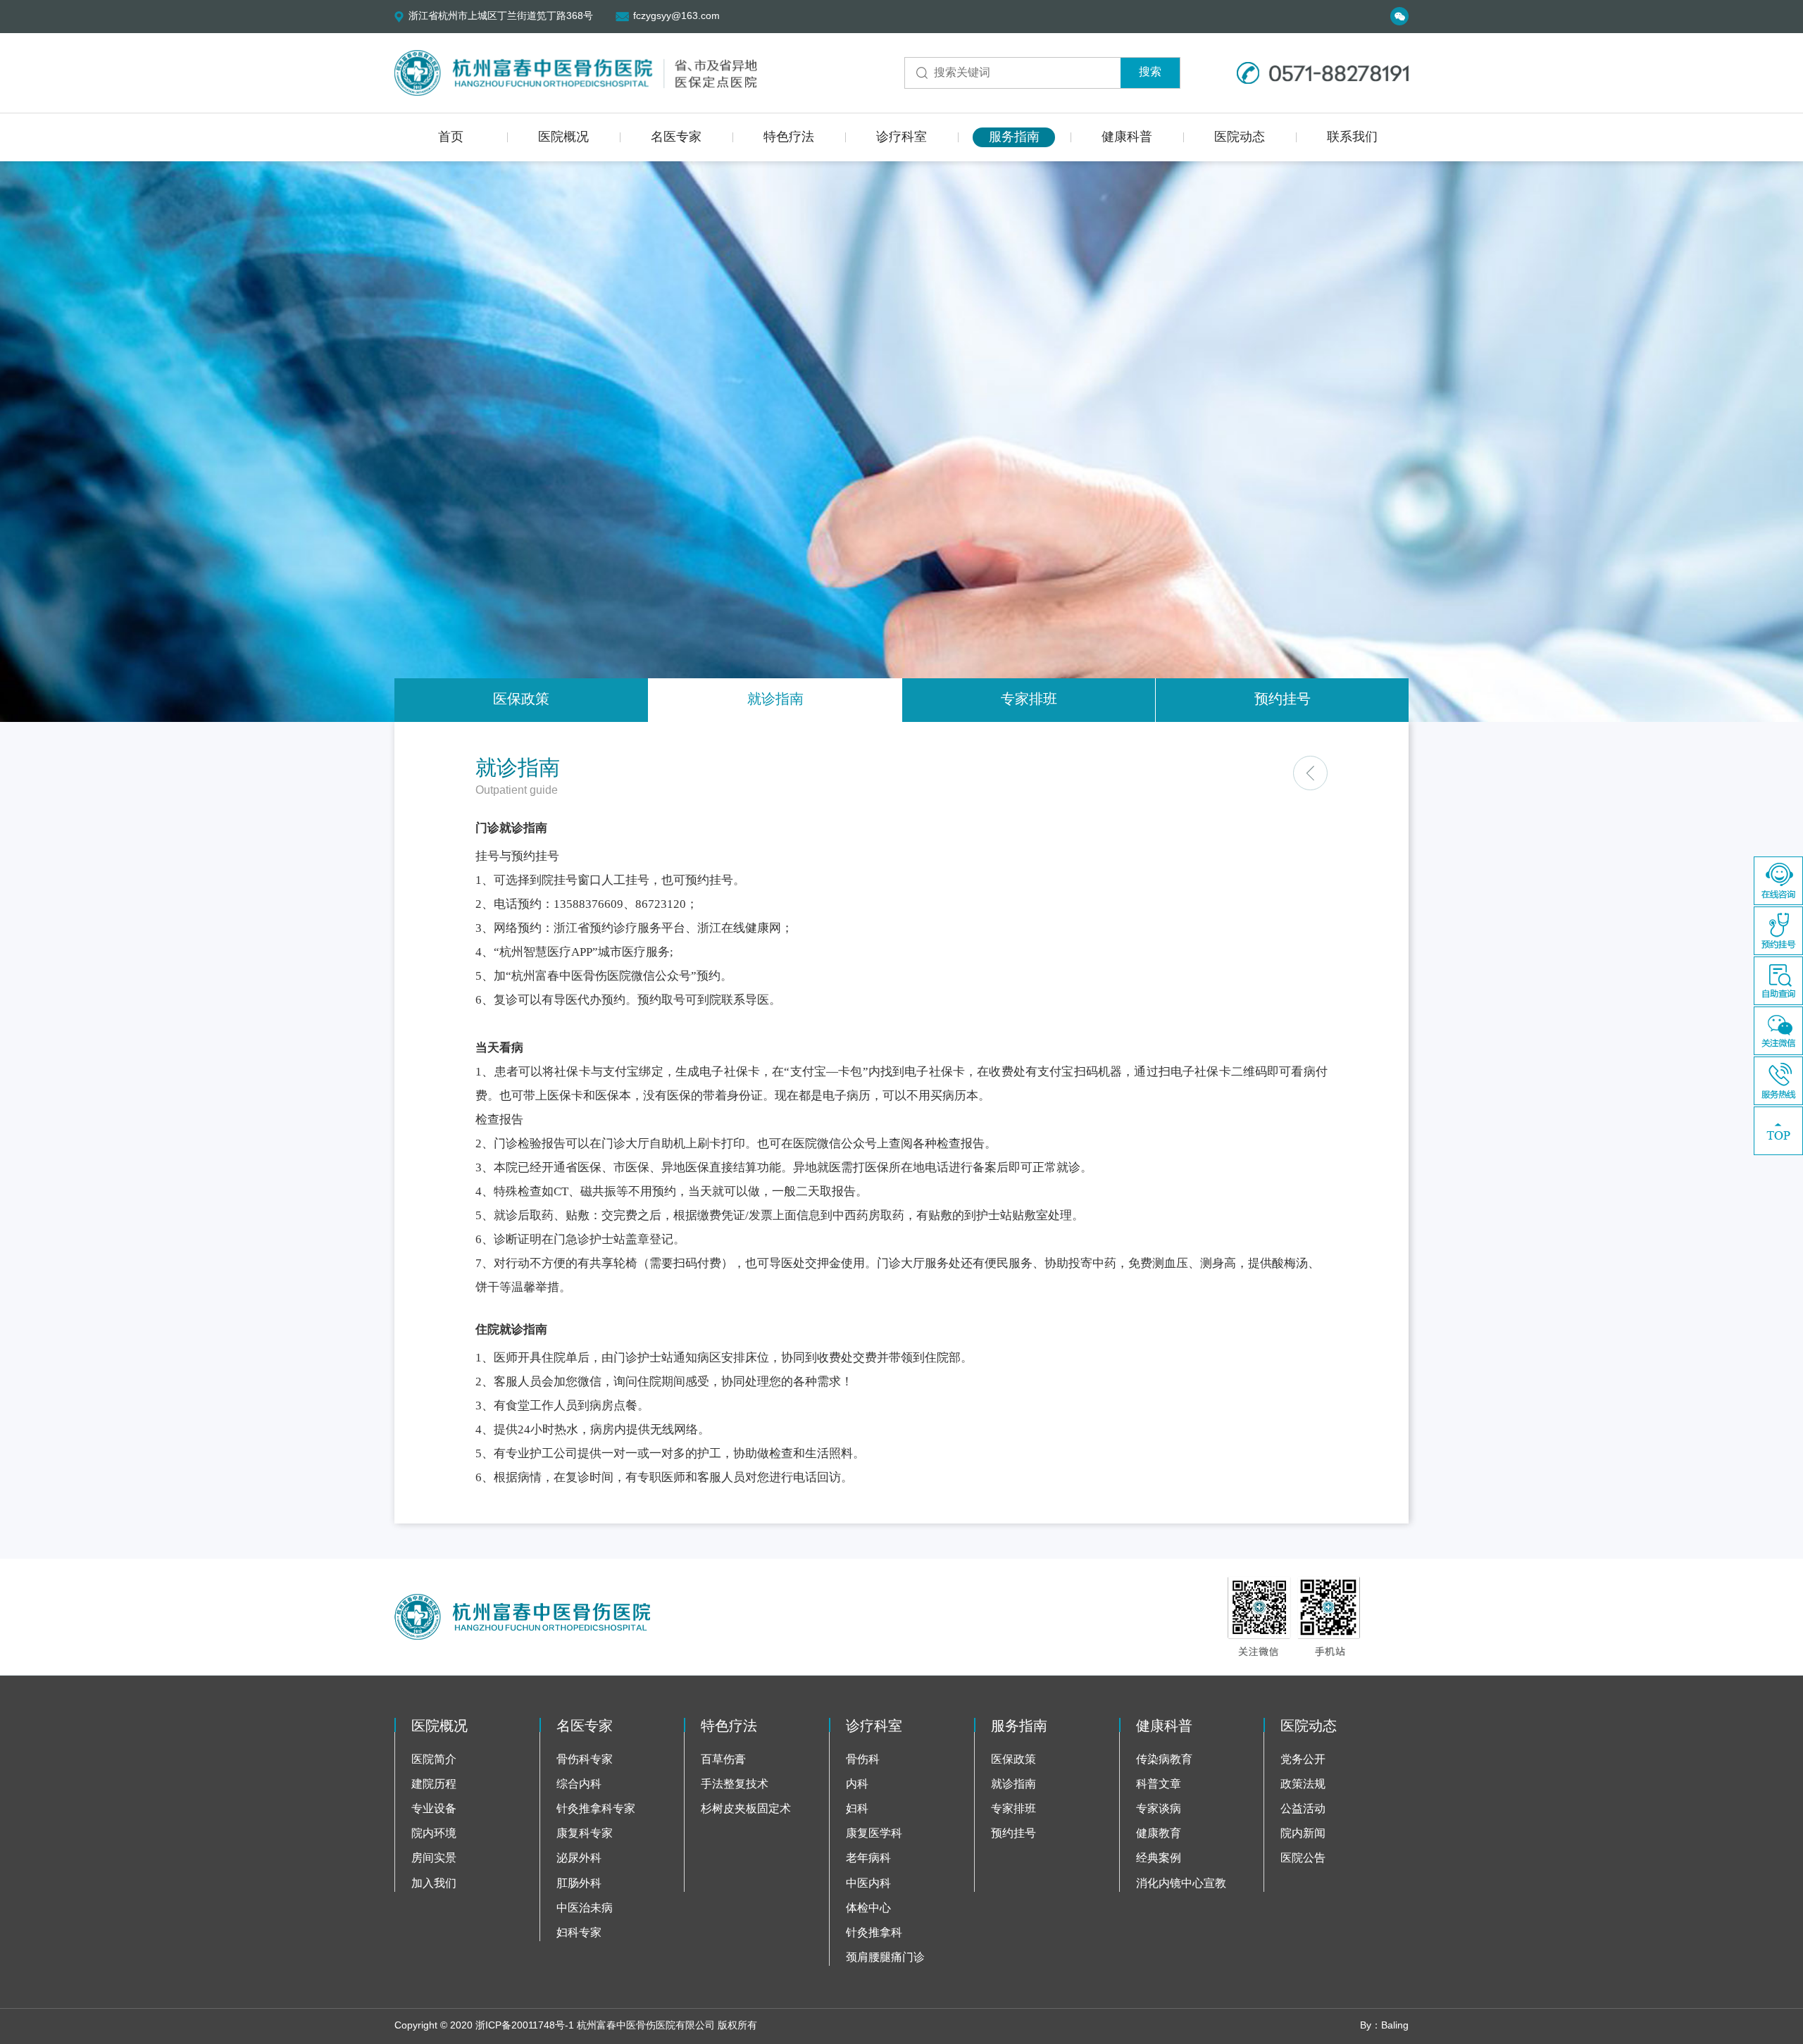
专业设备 (434, 1809)
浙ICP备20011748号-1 (525, 2026)
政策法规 (1303, 1784)
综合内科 (579, 1784)
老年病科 (868, 1858)
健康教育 (1159, 1834)
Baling (1395, 2026)
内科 (857, 1784)
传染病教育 (1164, 1760)
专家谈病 (1159, 1809)
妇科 (857, 1809)
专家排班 (1029, 700)
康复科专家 (585, 1834)
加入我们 (434, 1884)
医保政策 (521, 700)
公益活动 (1303, 1809)
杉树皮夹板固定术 (746, 1809)
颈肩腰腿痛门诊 (885, 1958)
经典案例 (1159, 1858)
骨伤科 (863, 1760)
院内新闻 (1303, 1834)
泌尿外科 (579, 1858)
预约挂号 (1283, 700)
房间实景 (434, 1858)
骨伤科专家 (585, 1760)
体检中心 (868, 1908)
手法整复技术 (735, 1784)
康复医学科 (874, 1834)
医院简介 (434, 1760)
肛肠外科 (579, 1884)
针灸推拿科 (874, 1933)
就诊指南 (775, 700)
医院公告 (1303, 1858)
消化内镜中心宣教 (1181, 1884)
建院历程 (434, 1784)
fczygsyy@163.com (676, 17)
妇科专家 (579, 1933)
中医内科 (868, 1884)
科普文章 (1159, 1784)
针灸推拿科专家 (596, 1809)
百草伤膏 (723, 1760)
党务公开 (1303, 1760)
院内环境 (434, 1834)
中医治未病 (585, 1908)
